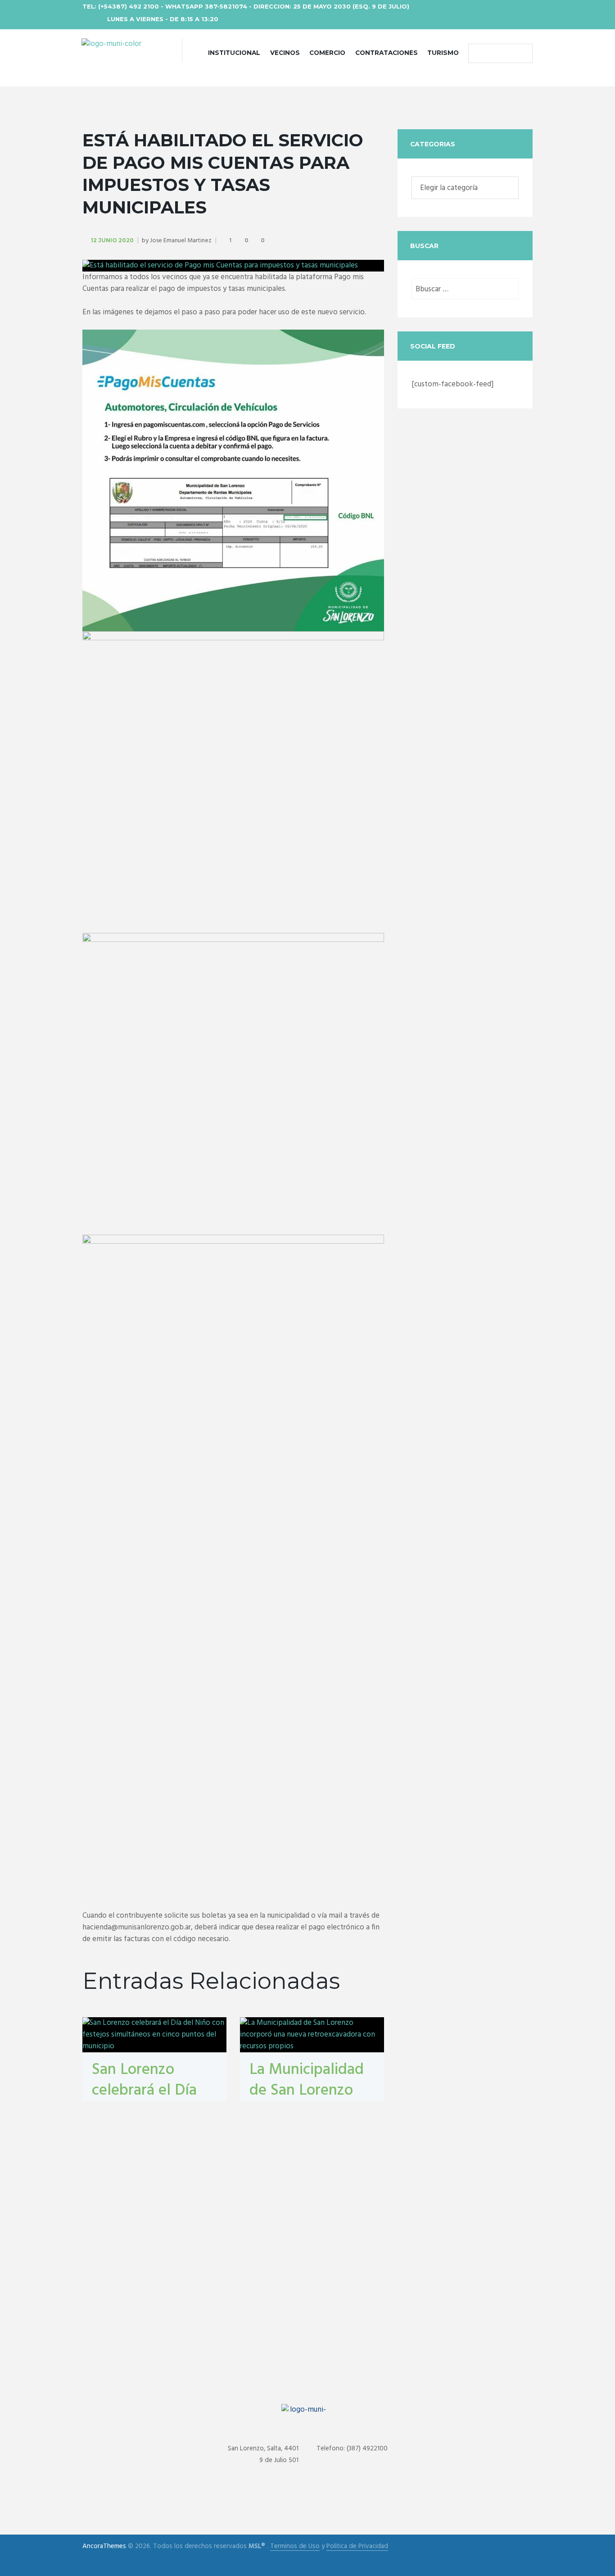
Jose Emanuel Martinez (181, 241)
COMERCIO (327, 53)
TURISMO (443, 53)
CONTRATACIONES (387, 53)
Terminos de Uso (295, 2547)
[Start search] (477, 54)
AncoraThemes (104, 2546)
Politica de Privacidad (357, 2547)
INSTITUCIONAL (234, 53)
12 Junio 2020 (112, 240)
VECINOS (285, 53)
